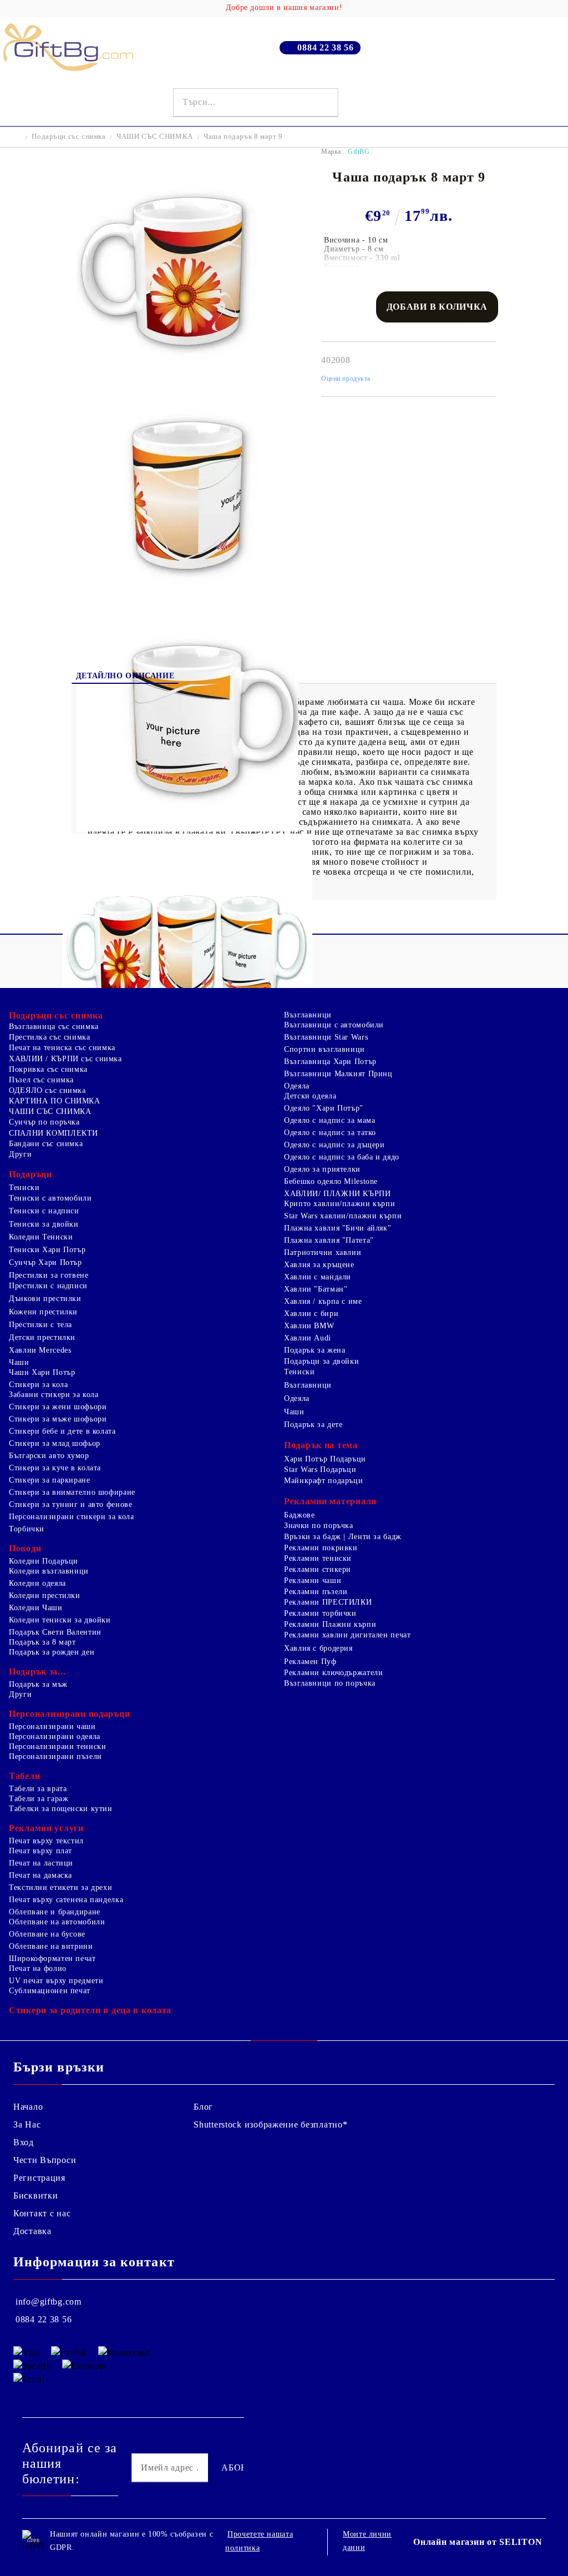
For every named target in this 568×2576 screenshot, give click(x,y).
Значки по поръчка (319, 1526)
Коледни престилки (45, 1595)
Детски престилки (42, 1337)
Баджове (299, 1515)
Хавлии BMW (309, 1326)
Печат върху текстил (46, 1841)
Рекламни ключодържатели (334, 1673)
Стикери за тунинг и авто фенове (71, 1504)
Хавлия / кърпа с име (323, 1301)
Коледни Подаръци (44, 1561)
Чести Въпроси (45, 2160)
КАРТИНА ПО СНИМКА (55, 1101)
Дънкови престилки (45, 1299)
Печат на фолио (38, 1968)
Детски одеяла (310, 1096)
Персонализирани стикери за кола (72, 1517)
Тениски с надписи (44, 1211)
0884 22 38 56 (325, 47)
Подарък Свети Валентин (55, 1632)
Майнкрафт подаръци (323, 1481)
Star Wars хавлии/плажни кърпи (343, 1216)
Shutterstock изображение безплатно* (270, 2124)
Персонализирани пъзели (55, 1756)
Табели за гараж (39, 1799)
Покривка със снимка (48, 1069)
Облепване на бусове (47, 1934)
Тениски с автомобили (50, 1198)
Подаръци (31, 1174)
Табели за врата (38, 1789)
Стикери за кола (38, 1385)
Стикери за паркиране (50, 1480)
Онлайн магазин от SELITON (478, 2542)
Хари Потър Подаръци (325, 1459)
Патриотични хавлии (323, 1252)
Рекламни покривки (321, 1548)
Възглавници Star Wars (326, 1037)
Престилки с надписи (48, 1286)
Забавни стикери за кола (54, 1395)
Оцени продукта (346, 379)
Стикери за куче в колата (55, 1468)
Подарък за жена (315, 1350)
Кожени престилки (43, 1312)
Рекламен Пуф (310, 1662)
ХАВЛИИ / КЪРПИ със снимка (65, 1059)
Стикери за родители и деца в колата (90, 2010)
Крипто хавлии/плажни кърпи (339, 1204)
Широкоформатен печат (52, 1959)
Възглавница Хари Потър (330, 1062)
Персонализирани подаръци (69, 1714)
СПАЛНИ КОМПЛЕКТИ (54, 1133)
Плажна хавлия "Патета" (329, 1240)
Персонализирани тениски (58, 1746)
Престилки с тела (40, 1325)
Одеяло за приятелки (322, 1169)
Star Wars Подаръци (320, 1470)
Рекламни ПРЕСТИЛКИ (328, 1602)
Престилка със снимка (50, 1037)
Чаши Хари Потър (42, 1372)
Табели (24, 1776)
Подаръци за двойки (321, 1361)
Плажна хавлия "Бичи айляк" (338, 1228)
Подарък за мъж (38, 1684)
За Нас (27, 2124)
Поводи (25, 1548)
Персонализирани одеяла (55, 1736)
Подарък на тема (321, 1445)
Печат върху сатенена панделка (66, 1900)
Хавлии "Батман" (316, 1289)
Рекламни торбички (320, 1613)
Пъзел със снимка (41, 1080)
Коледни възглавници (49, 1571)
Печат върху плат (40, 1851)
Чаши (19, 1362)
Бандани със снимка (46, 1144)
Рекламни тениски (318, 1558)
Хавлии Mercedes (40, 1350)
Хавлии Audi (308, 1338)
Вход (24, 2142)
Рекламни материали (330, 1501)
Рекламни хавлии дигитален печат (348, 1635)
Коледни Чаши (36, 1608)
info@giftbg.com (49, 2302)
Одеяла (297, 1086)
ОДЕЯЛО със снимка (47, 1090)
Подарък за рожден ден (52, 1652)
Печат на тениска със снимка (62, 1048)
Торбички (27, 1529)
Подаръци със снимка (69, 136)
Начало (28, 2107)
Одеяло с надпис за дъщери (334, 1145)
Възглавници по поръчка (330, 1683)
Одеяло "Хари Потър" (324, 1108)
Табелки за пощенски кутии (61, 1809)
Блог (203, 2107)
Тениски (24, 1188)
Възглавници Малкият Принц (338, 1074)
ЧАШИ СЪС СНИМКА (155, 136)
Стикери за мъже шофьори (58, 1419)
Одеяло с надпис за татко (330, 1133)
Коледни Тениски (41, 1237)
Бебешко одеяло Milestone (331, 1181)
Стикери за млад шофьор (55, 1443)
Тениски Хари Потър (47, 1250)
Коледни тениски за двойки (60, 1620)
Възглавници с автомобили (334, 1025)
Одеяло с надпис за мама (330, 1120)
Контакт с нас (42, 2213)
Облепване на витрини (51, 1946)
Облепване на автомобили (57, 1922)
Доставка (32, 2231)
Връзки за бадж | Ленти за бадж (343, 1537)
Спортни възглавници (324, 1049)
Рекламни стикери (318, 1569)
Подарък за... (37, 1672)
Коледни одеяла (37, 1583)
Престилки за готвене (49, 1275)
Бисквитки (35, 2196)
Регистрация (39, 2178)
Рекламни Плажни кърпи (330, 1624)
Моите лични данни (367, 2541)
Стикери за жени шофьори (58, 1407)
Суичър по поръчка (44, 1122)
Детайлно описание (125, 676)
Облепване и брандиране (55, 1912)
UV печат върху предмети (56, 1981)
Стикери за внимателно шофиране (72, 1492)
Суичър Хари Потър (45, 1262)
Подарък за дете (313, 1425)
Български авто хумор (49, 1456)
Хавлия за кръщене (319, 1265)
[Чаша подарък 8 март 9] (187, 380)
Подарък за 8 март (42, 1642)
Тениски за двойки (44, 1224)
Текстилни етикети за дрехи (60, 1887)
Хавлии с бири (311, 1314)
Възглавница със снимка (54, 1027)
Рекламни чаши (313, 1581)
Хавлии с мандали (318, 1277)
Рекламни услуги (46, 1828)
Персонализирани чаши (52, 1726)
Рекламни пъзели (316, 1592)
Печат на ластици (41, 1863)
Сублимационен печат (50, 1991)
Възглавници (308, 1015)
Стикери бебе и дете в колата (62, 1431)
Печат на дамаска (40, 1875)
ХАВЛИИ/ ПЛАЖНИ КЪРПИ (338, 1194)
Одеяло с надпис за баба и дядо (342, 1157)
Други (20, 1154)
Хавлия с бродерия (318, 1648)
